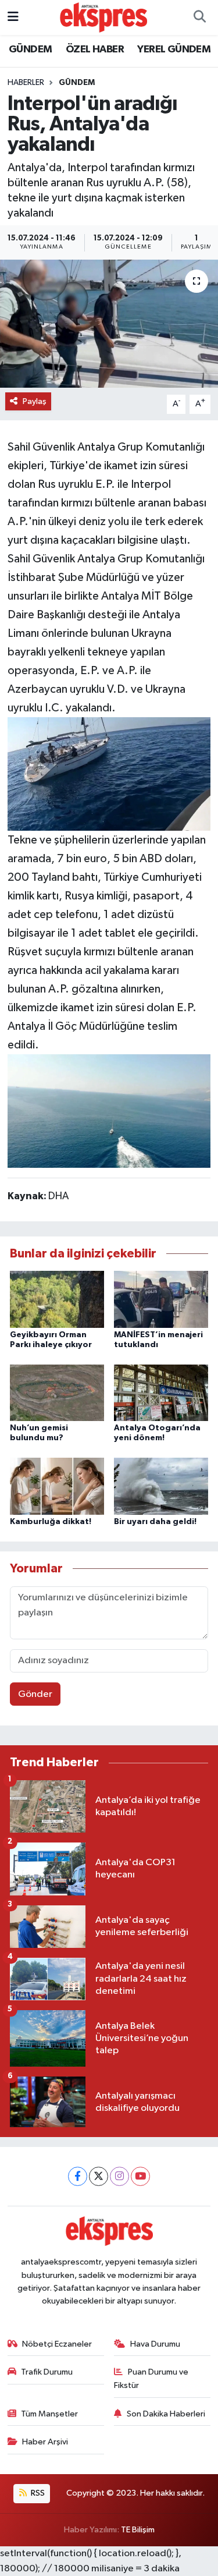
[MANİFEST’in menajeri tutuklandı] (161, 1299)
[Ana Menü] (13, 17)
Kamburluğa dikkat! (51, 1522)
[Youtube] (140, 2176)
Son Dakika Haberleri (166, 2414)
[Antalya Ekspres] (103, 17)
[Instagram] (119, 2176)
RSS (37, 2493)
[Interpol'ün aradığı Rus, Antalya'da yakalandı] (109, 324)
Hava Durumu (155, 2344)
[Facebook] (78, 2176)
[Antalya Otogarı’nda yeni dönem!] (161, 1393)
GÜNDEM (30, 49)
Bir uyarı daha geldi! (155, 1522)
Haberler (26, 83)
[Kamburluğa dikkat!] (57, 1486)
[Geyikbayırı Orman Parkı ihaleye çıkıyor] (57, 1299)
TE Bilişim (138, 2530)
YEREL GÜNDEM (174, 49)
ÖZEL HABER (95, 49)
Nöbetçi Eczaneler (57, 2344)
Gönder (35, 1694)
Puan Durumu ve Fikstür (151, 2378)
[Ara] (199, 17)
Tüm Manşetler (49, 2414)
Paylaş (35, 401)
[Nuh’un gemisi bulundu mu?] (57, 1393)
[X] (99, 2176)
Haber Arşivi (45, 2442)
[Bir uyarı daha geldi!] (161, 1486)
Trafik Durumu (47, 2372)
